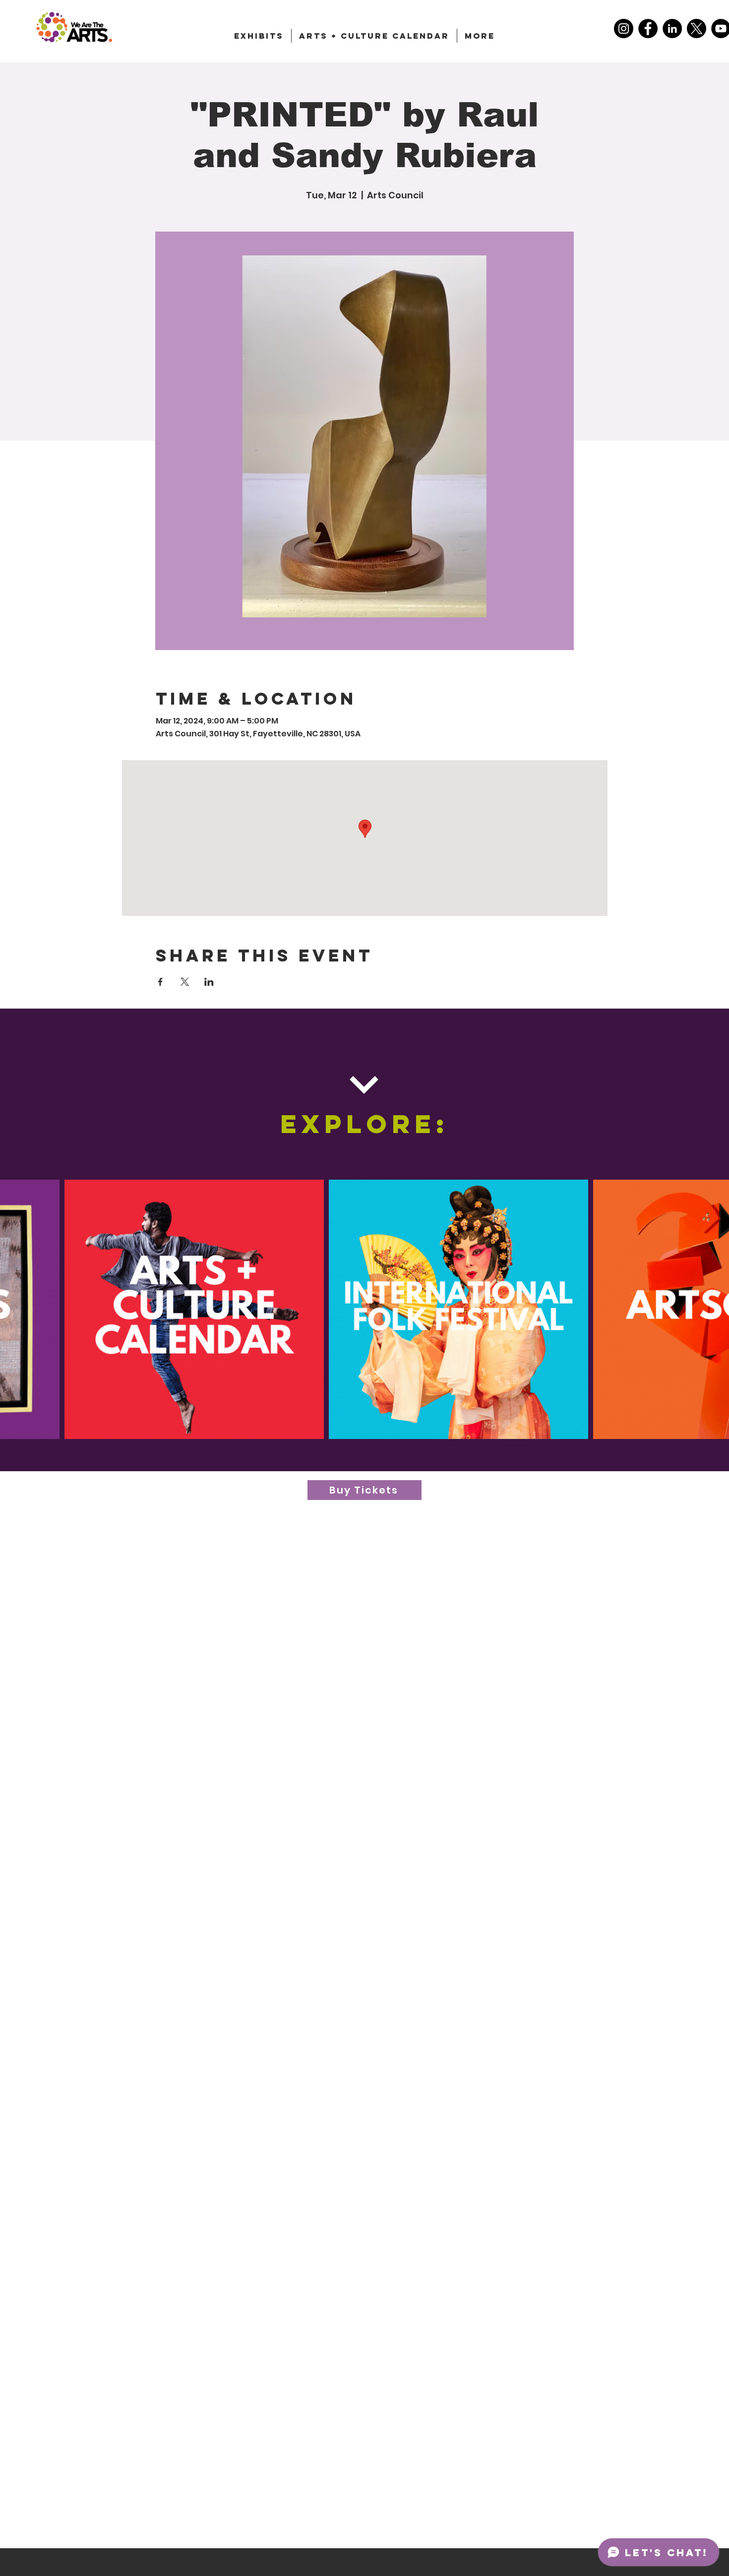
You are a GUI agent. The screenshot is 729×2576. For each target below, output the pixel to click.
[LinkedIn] (672, 29)
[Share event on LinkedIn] (209, 982)
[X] (697, 29)
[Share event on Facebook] (160, 982)
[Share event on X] (185, 982)
